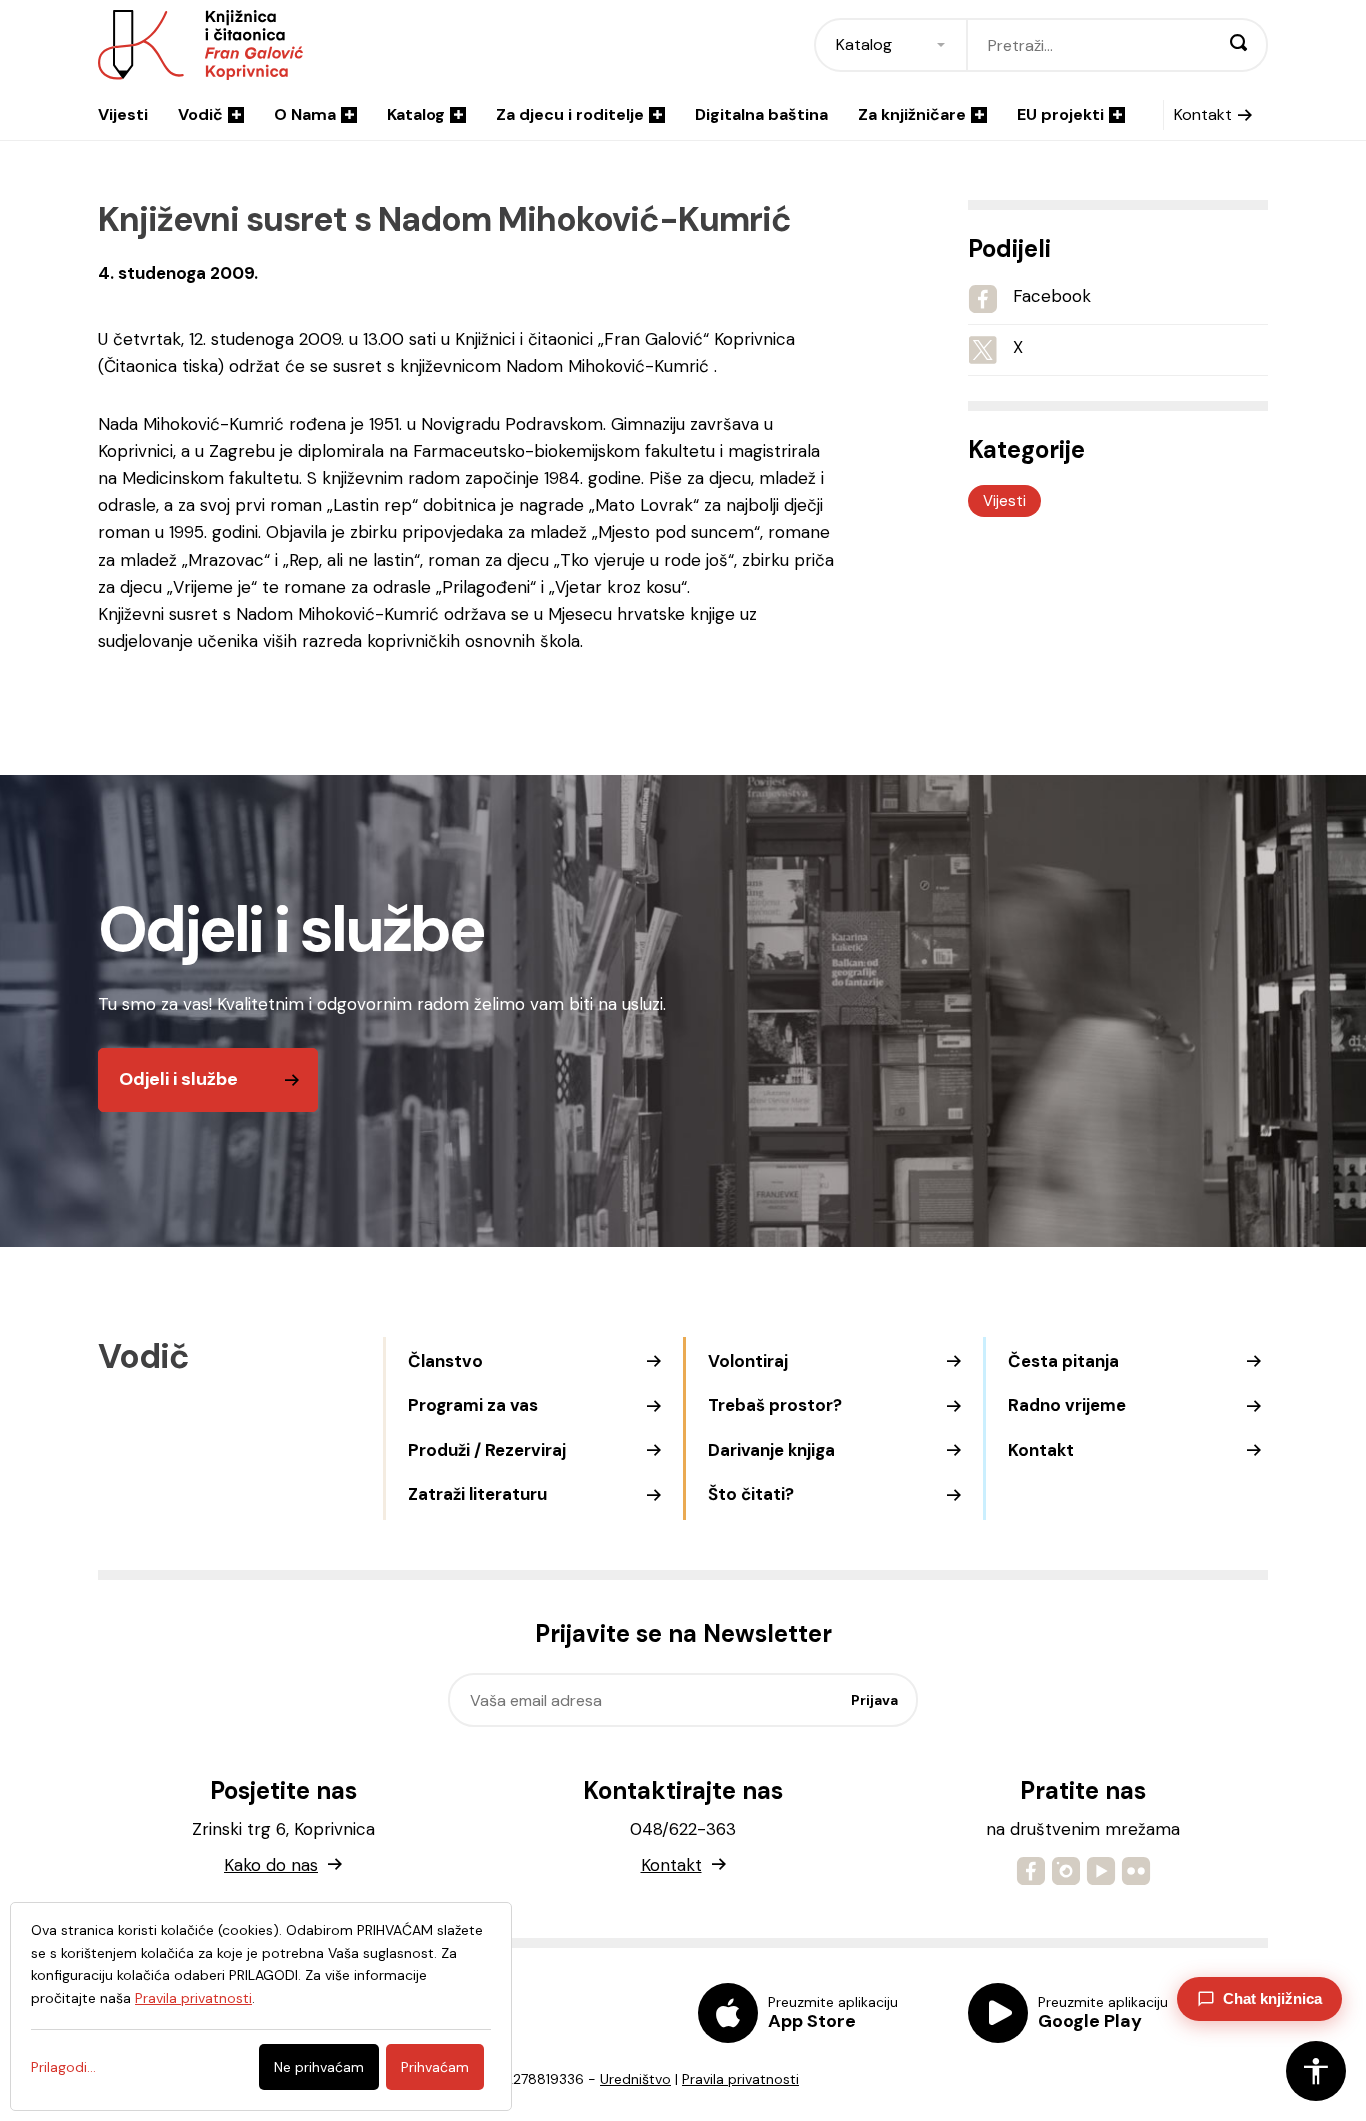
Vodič (200, 114)
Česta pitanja (1063, 1361)
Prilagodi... (63, 2067)
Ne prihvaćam (319, 2067)
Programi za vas (473, 1405)
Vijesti (123, 114)
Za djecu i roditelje (570, 114)
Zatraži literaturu (477, 1494)
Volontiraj (748, 1361)
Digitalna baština (761, 114)
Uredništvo (635, 2079)
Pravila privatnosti (740, 2079)
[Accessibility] (1316, 2071)
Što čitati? (751, 1494)
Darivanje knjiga (771, 1450)
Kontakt (1203, 114)
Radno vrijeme (1067, 1405)
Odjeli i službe (178, 1079)
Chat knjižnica (1272, 1998)
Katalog (416, 114)
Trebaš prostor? (775, 1405)
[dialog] (261, 2006)
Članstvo (445, 1361)
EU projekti (1060, 114)
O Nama (305, 114)
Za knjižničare (912, 114)
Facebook (1052, 296)
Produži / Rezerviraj (487, 1450)
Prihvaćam (435, 2067)
